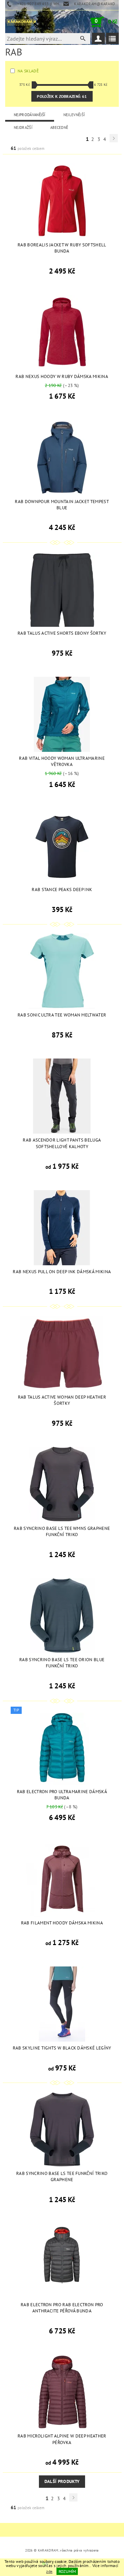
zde (49, 2571)
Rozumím (67, 2571)
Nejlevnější (74, 115)
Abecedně (59, 127)
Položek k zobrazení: (62, 96)
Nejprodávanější (30, 115)
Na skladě (28, 71)
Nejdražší (23, 127)
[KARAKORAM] (21, 22)
